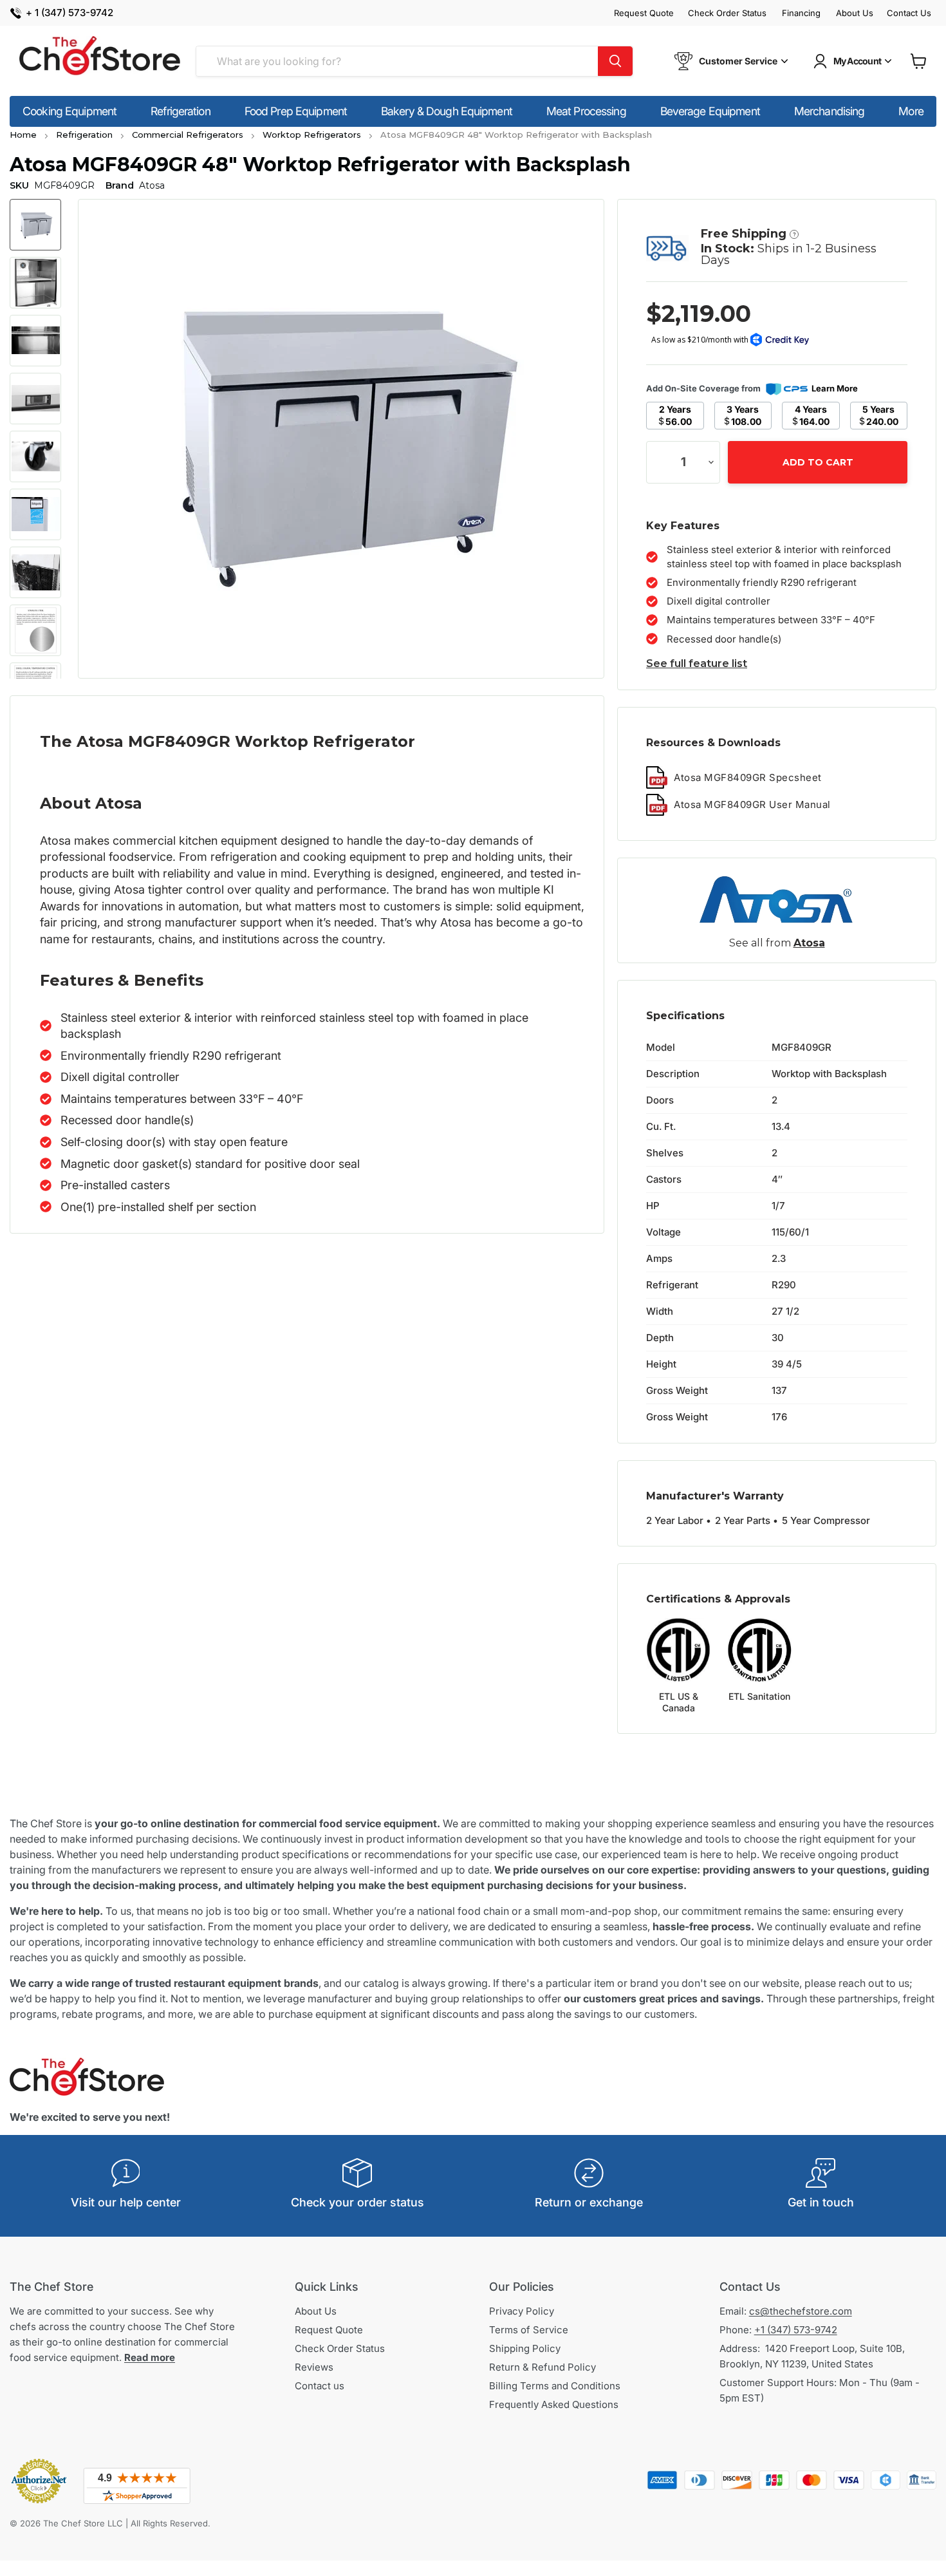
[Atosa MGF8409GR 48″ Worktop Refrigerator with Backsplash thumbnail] (35, 225)
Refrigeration (181, 111)
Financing (801, 13)
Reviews (314, 2367)
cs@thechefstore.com (801, 2311)
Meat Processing (586, 111)
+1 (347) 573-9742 (796, 2330)
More (911, 111)
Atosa (809, 943)
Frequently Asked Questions (554, 2404)
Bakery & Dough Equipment (447, 111)
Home (23, 135)
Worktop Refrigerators (312, 135)
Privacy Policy (522, 2311)
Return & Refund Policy (543, 2367)
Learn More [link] (835, 388)
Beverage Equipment (710, 111)
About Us (855, 13)
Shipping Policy (525, 2348)
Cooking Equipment (70, 111)
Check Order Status (727, 13)
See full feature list (697, 663)
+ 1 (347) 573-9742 (70, 13)
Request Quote (644, 13)
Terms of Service (529, 2330)
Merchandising (830, 111)
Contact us (320, 2386)
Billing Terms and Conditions (555, 2386)
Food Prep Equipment (296, 111)
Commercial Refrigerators (188, 135)
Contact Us (909, 13)
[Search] (615, 61)
